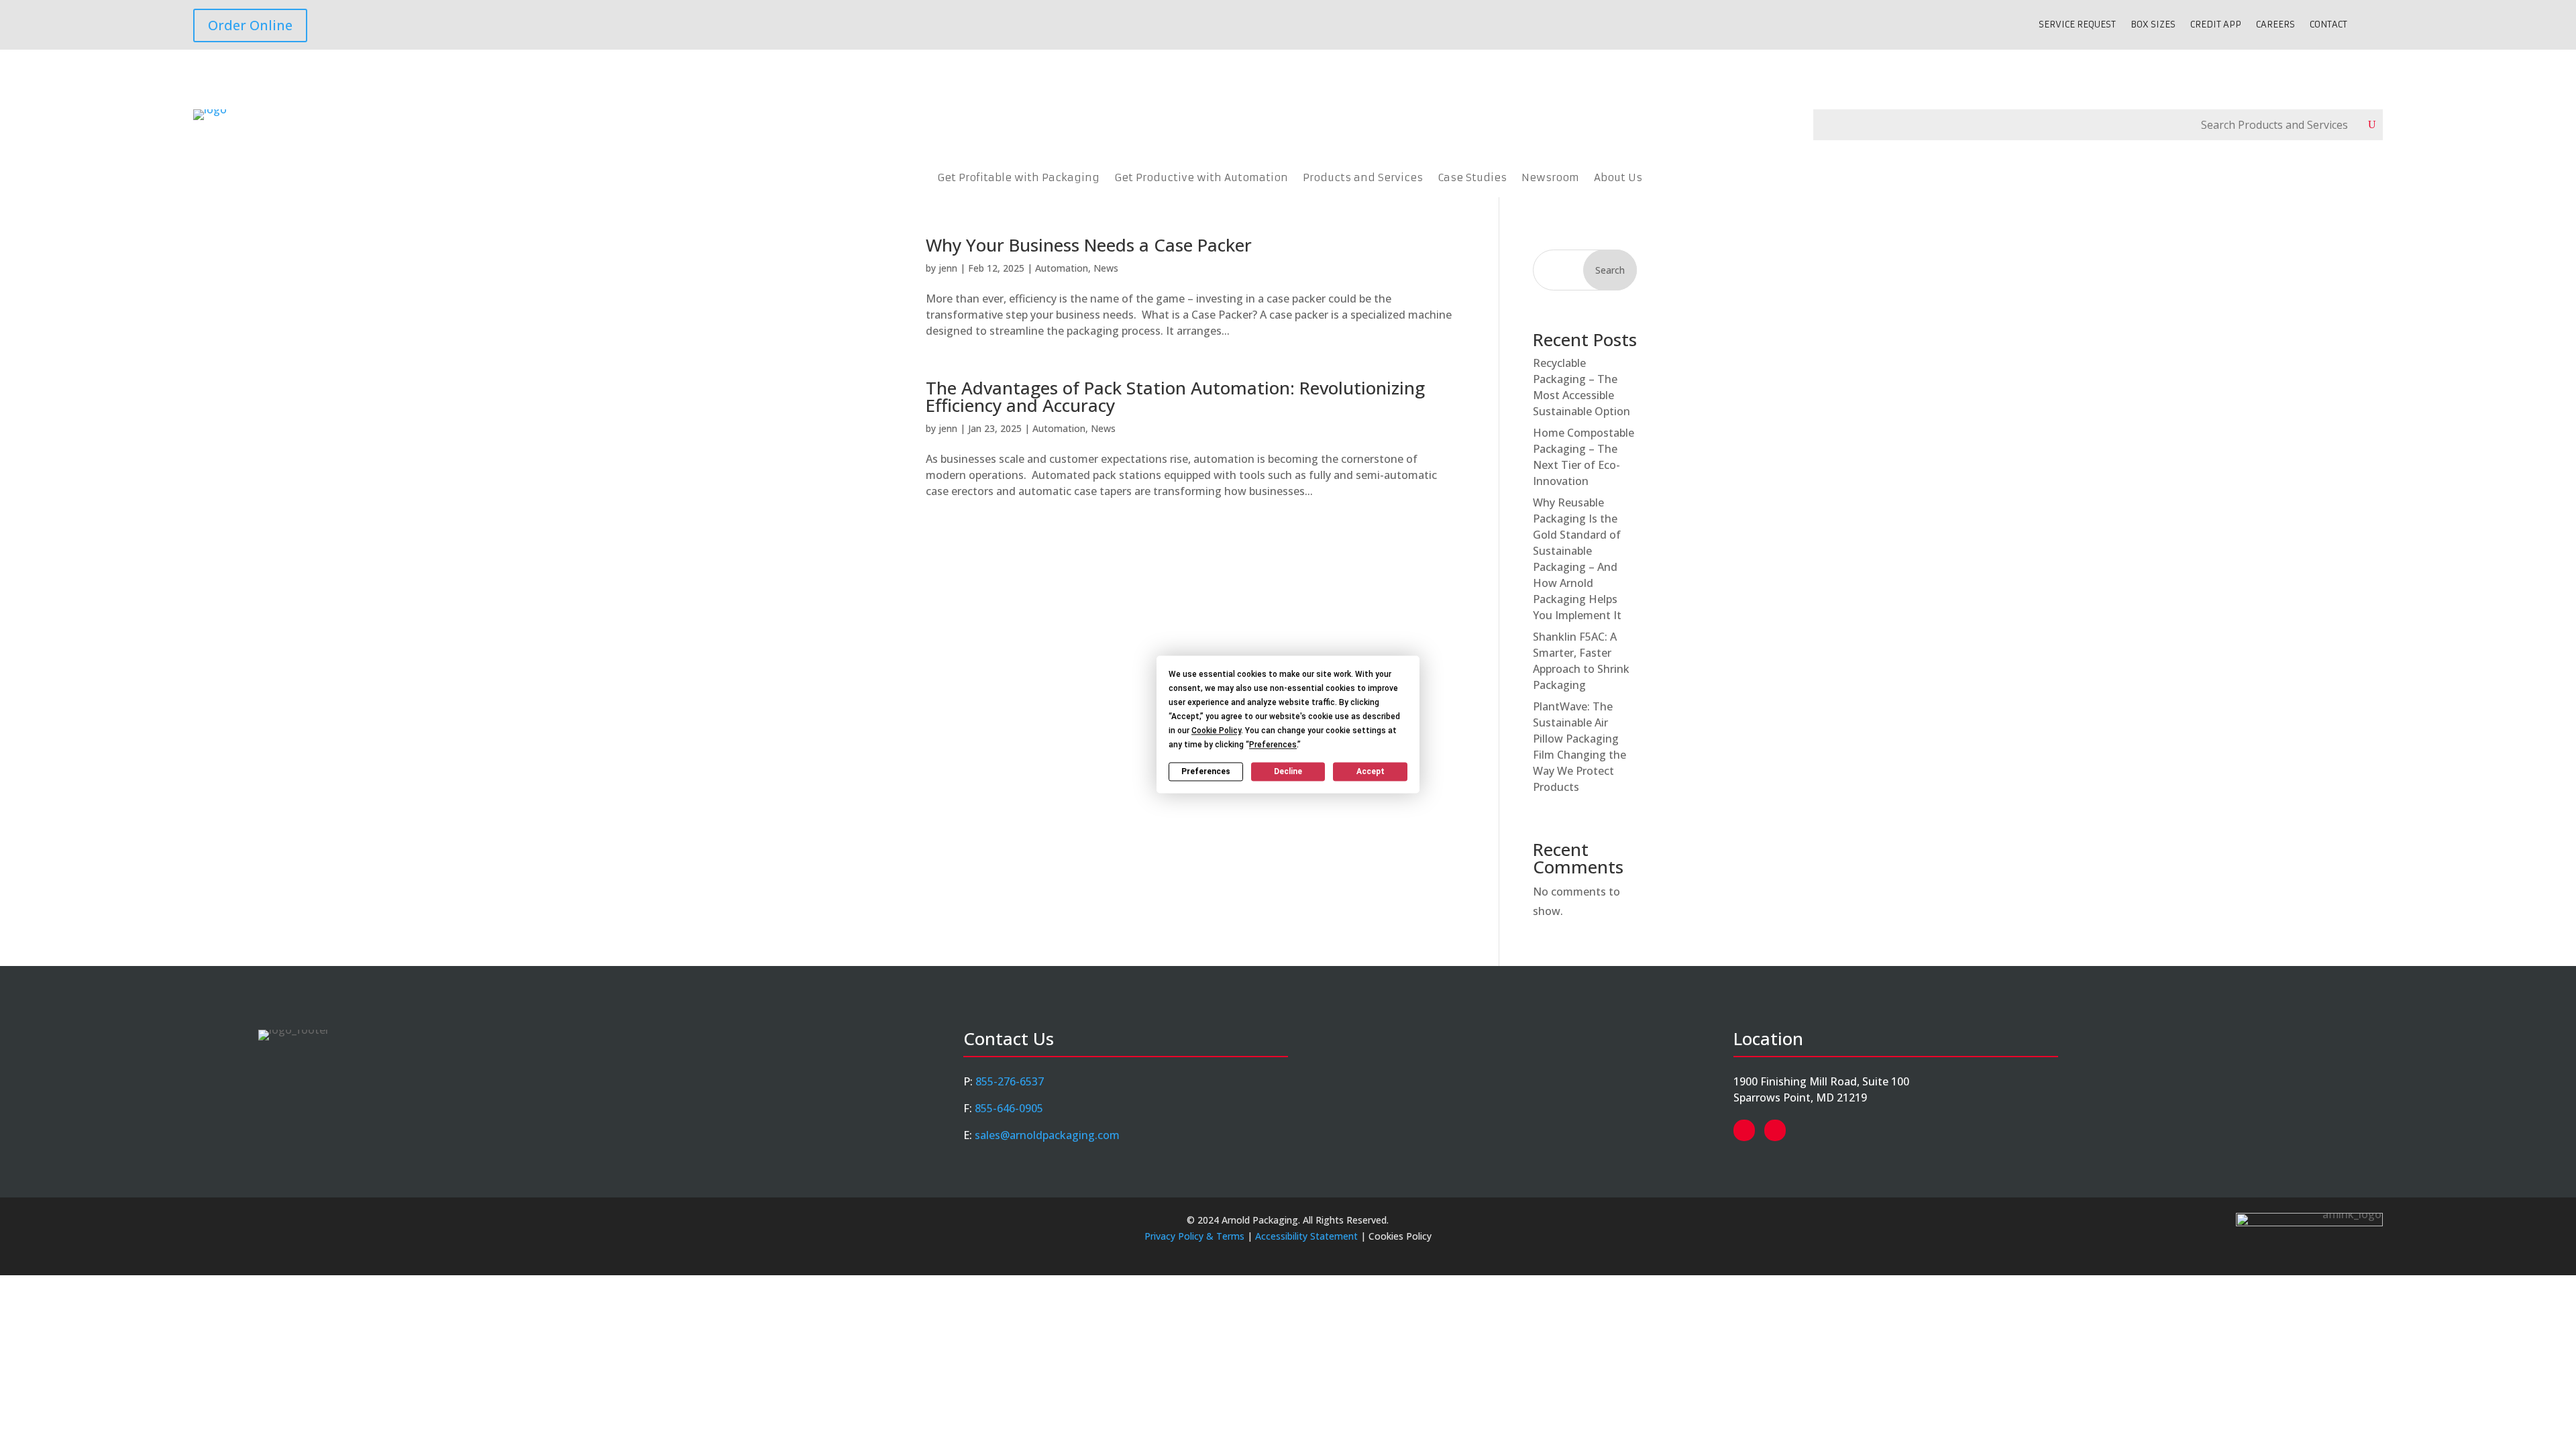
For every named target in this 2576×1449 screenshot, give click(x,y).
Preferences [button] (1273, 745)
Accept (1371, 771)
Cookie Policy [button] (1216, 731)
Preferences (1206, 771)
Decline (1288, 771)
